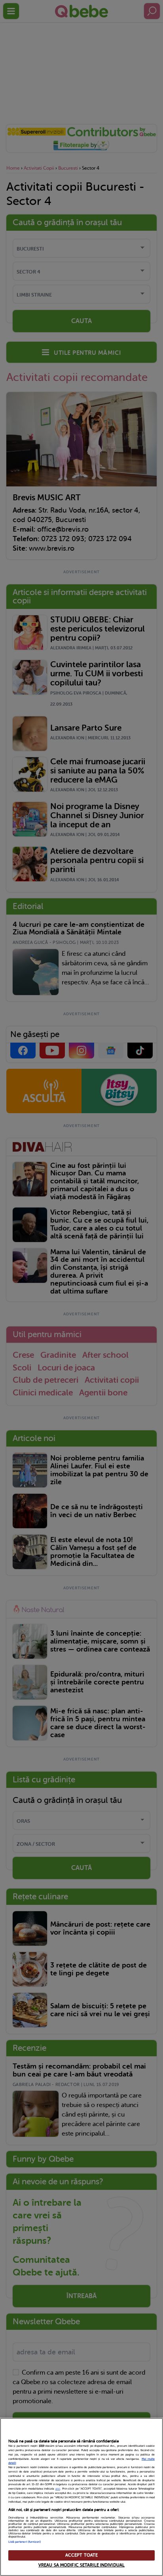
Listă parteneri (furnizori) (25, 2542)
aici (58, 2489)
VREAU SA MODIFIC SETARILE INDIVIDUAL (81, 2565)
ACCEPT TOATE (81, 2555)
